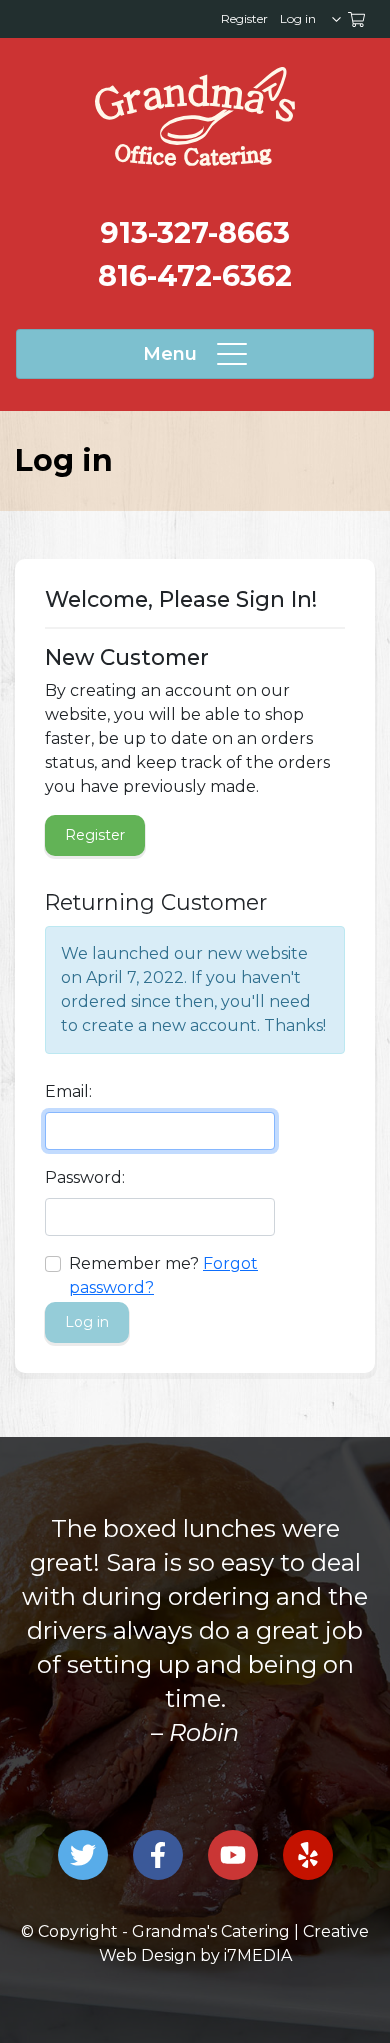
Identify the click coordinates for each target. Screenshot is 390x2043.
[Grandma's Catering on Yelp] (308, 1855)
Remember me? (134, 1263)
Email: (68, 1091)
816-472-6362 (195, 275)
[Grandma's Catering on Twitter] (83, 1855)
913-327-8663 (195, 232)
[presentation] (195, 116)
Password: (85, 1177)
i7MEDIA (258, 1955)
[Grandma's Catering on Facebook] (158, 1855)
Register (244, 18)
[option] (195, 1631)
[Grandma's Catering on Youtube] (233, 1855)
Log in (298, 18)
